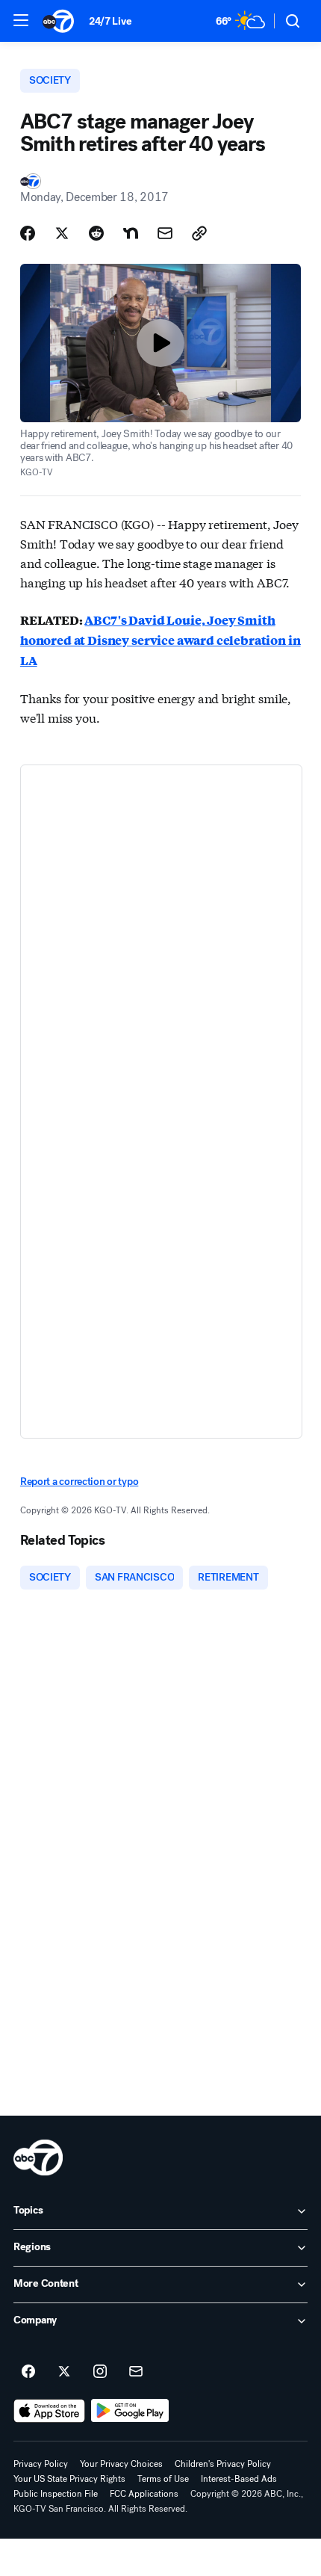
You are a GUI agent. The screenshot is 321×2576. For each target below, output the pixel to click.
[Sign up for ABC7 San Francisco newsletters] (136, 2372)
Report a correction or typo (79, 1482)
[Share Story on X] (62, 233)
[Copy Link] (199, 233)
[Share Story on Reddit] (96, 233)
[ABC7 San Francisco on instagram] (100, 2372)
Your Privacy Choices (121, 2464)
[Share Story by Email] (165, 233)
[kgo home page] (38, 2158)
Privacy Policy (41, 2464)
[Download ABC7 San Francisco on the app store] (49, 2411)
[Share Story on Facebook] (28, 233)
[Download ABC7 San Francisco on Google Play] (130, 2411)
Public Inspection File (56, 2494)
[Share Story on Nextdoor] (131, 233)
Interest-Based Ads (239, 2479)
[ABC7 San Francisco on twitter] (64, 2372)
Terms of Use (163, 2479)
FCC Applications (144, 2494)
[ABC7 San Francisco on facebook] (28, 2372)
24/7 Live (110, 21)
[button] (21, 20)
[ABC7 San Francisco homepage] (58, 21)
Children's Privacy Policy (223, 2464)
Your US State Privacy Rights (69, 2479)
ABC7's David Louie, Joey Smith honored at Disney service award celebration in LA (160, 640)
